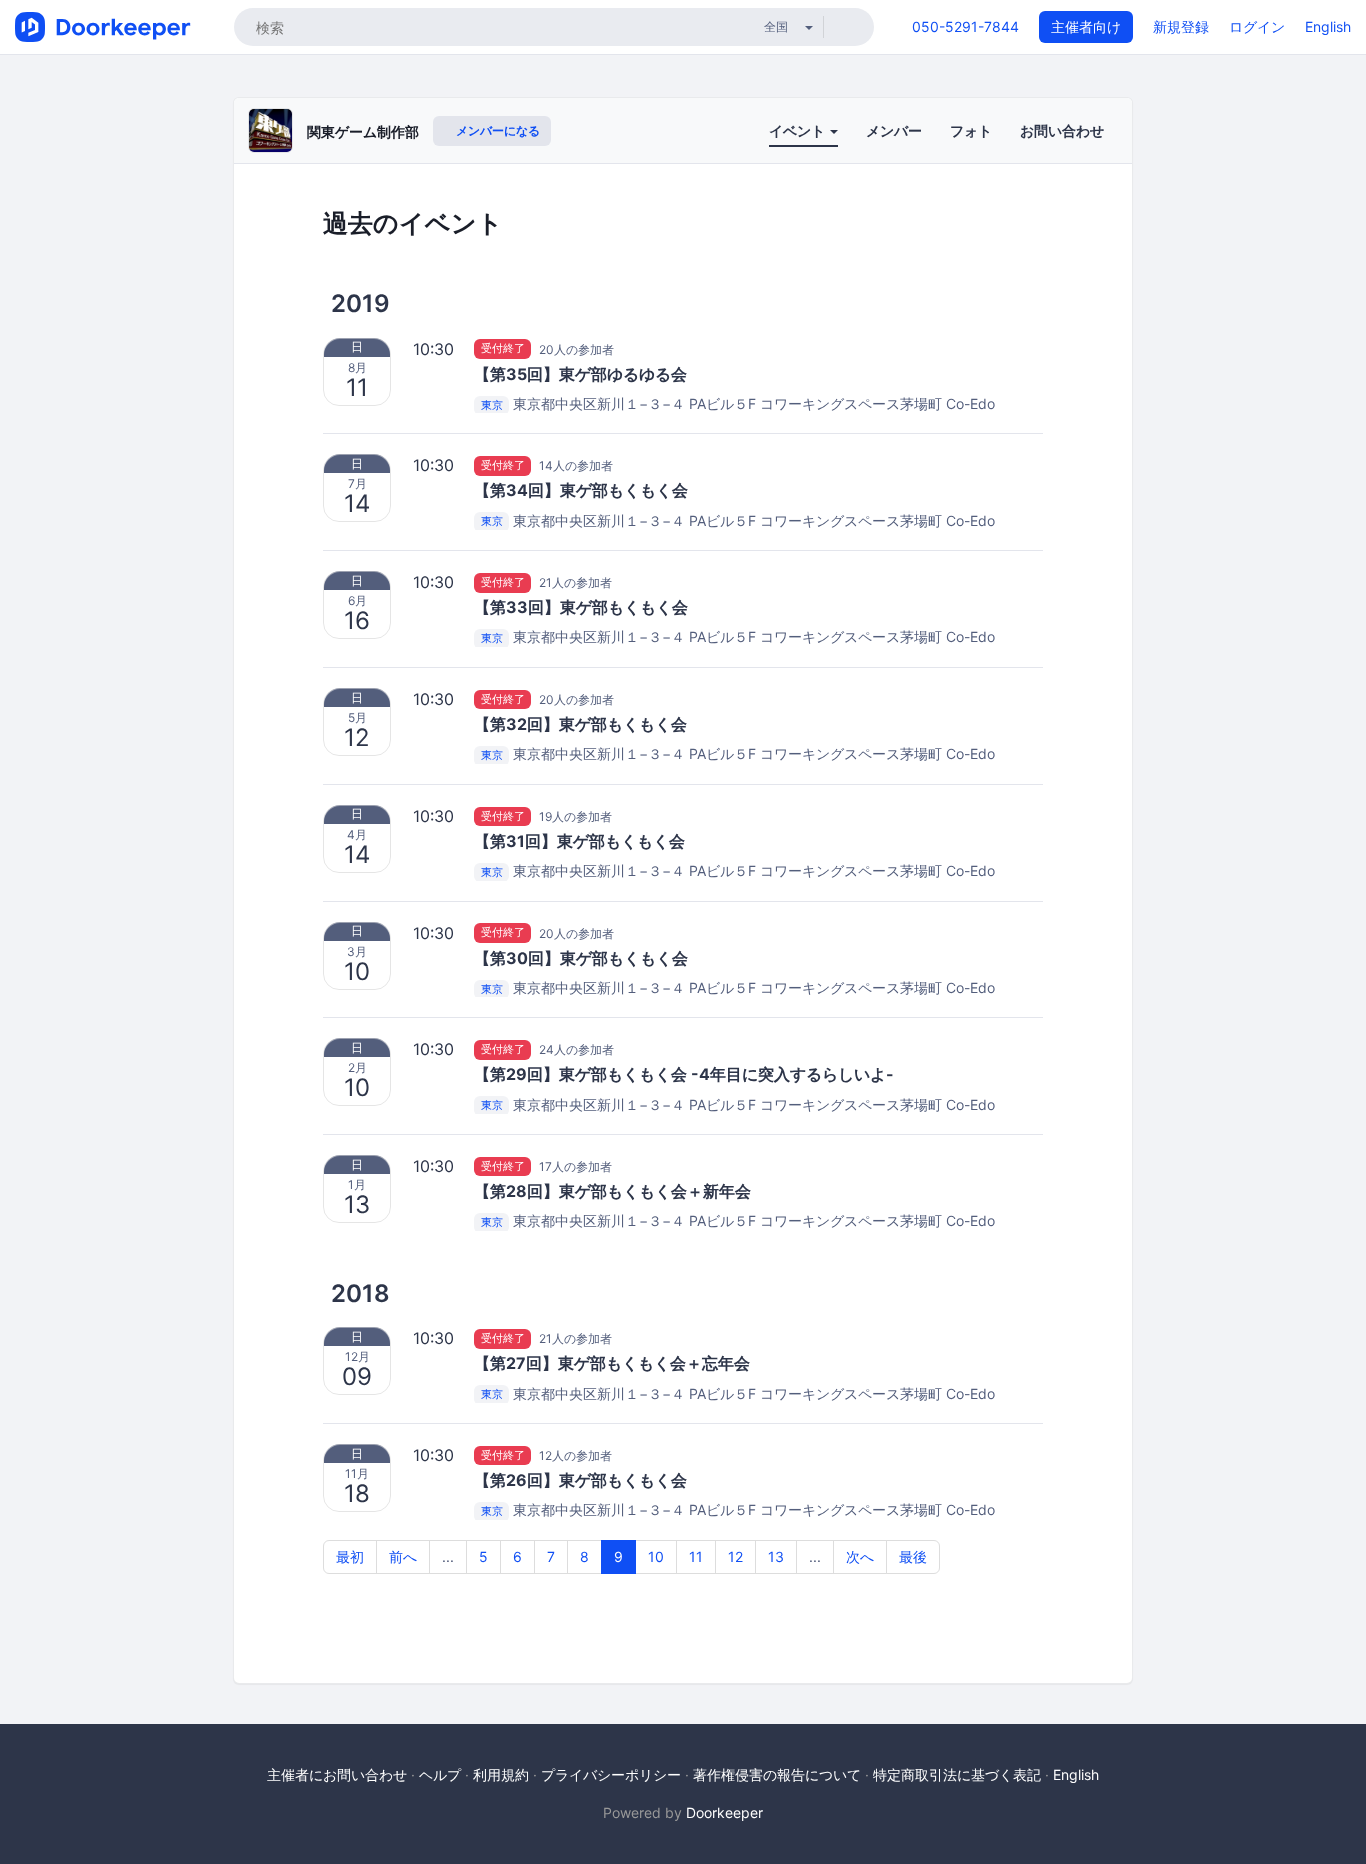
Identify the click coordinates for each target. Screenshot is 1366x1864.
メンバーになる (496, 130)
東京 (492, 405)
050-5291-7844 (965, 26)
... (448, 1556)
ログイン (1257, 26)
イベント (798, 130)
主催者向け (1086, 26)
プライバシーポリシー (611, 1774)
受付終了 (503, 349)
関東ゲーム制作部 (363, 131)
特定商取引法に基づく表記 (957, 1774)
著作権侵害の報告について (777, 1774)
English (1328, 26)
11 (696, 1556)
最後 (913, 1556)
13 (776, 1556)
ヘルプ (440, 1774)
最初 (350, 1556)
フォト (971, 130)
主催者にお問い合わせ (337, 1774)
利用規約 (501, 1774)
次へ (860, 1556)
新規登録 (1181, 26)
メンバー (894, 130)
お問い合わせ (1062, 130)
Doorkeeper (724, 1812)
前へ (403, 1556)
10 (656, 1556)
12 (735, 1556)
